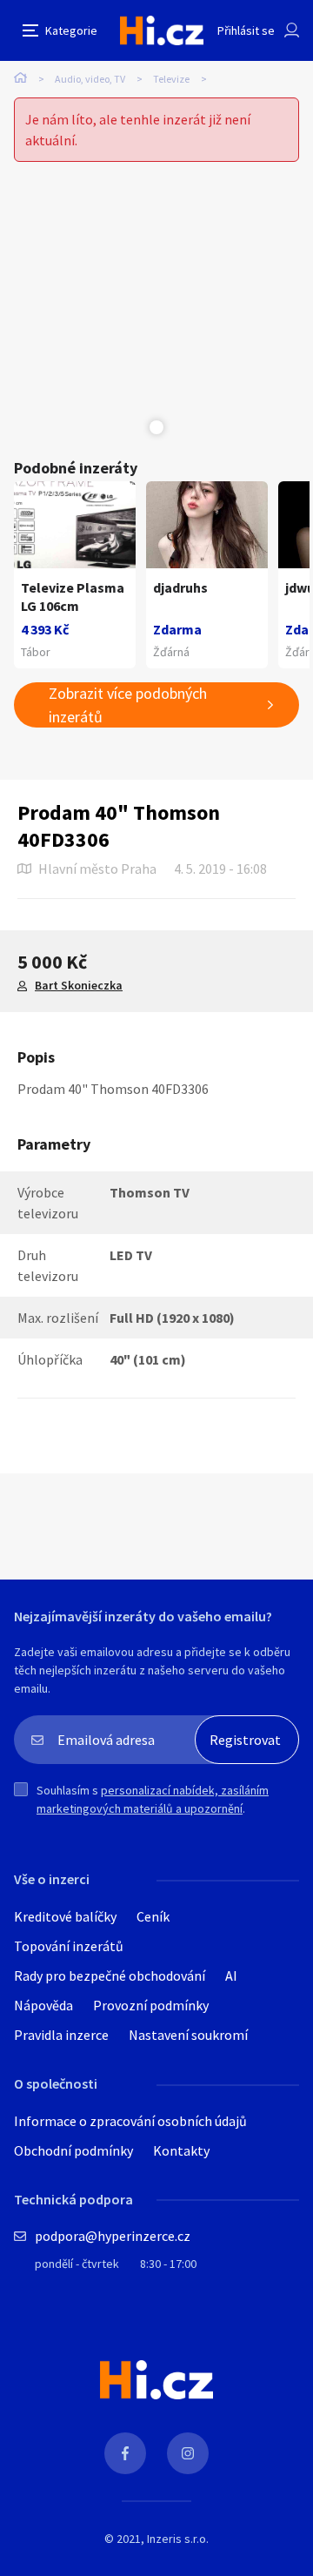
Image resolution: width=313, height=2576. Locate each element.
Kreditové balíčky (65, 1916)
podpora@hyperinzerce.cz (113, 2236)
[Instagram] (188, 2453)
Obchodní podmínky (73, 2150)
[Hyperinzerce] (162, 30)
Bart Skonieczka (79, 985)
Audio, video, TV (90, 79)
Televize (171, 79)
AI (231, 1976)
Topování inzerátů (69, 1946)
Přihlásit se (246, 30)
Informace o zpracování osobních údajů (130, 2121)
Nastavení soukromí (188, 2035)
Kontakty (181, 2150)
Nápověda (43, 2005)
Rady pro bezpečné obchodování (110, 1976)
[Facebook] (125, 2453)
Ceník (153, 1916)
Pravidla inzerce (61, 2035)
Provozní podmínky (151, 2005)
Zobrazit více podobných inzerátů (128, 705)
